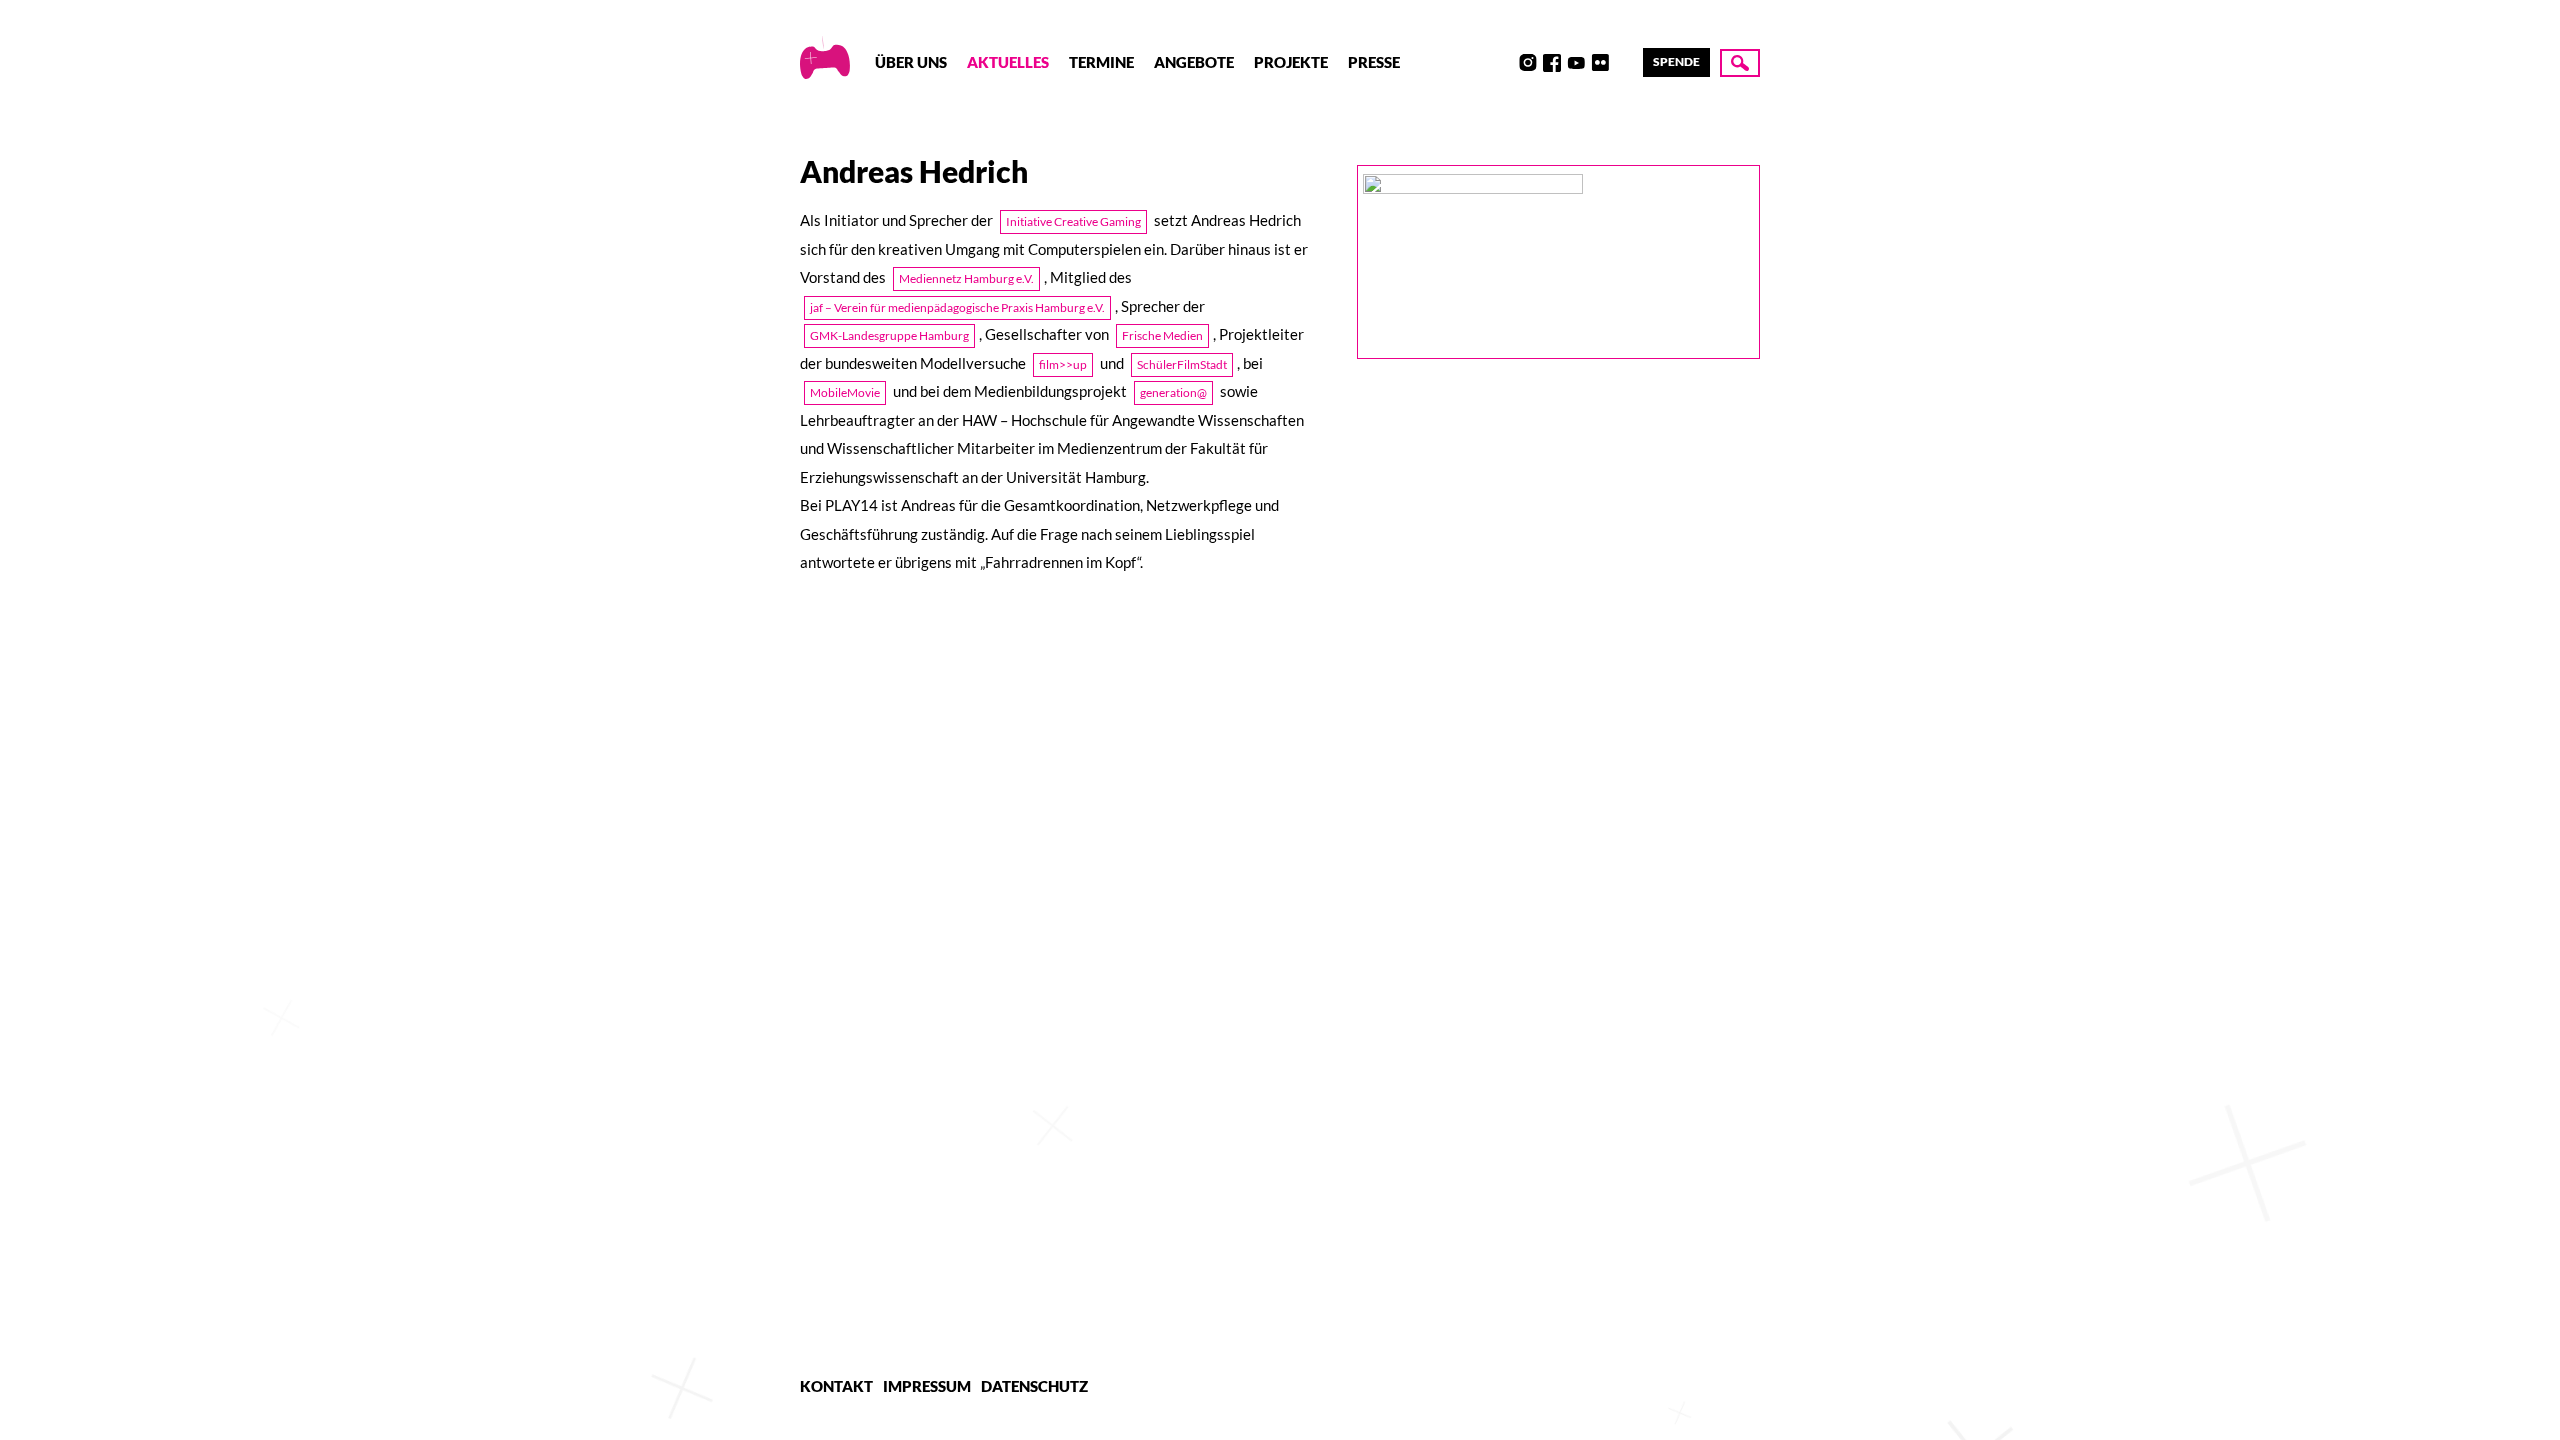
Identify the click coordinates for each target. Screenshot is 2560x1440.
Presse (1374, 62)
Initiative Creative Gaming (1073, 221)
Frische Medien (1162, 335)
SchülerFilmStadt (1182, 364)
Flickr (1600, 63)
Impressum (927, 1386)
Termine (1101, 62)
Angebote (1194, 62)
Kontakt (836, 1386)
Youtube (1576, 63)
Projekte (1291, 62)
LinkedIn (1624, 63)
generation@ (1173, 392)
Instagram (1528, 63)
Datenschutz (1034, 1386)
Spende (1676, 61)
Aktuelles (1008, 62)
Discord (1504, 63)
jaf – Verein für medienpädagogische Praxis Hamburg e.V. (957, 307)
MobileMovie (845, 392)
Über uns (911, 62)
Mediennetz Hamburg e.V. (966, 278)
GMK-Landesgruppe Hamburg (889, 335)
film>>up (1063, 364)
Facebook (1552, 63)
